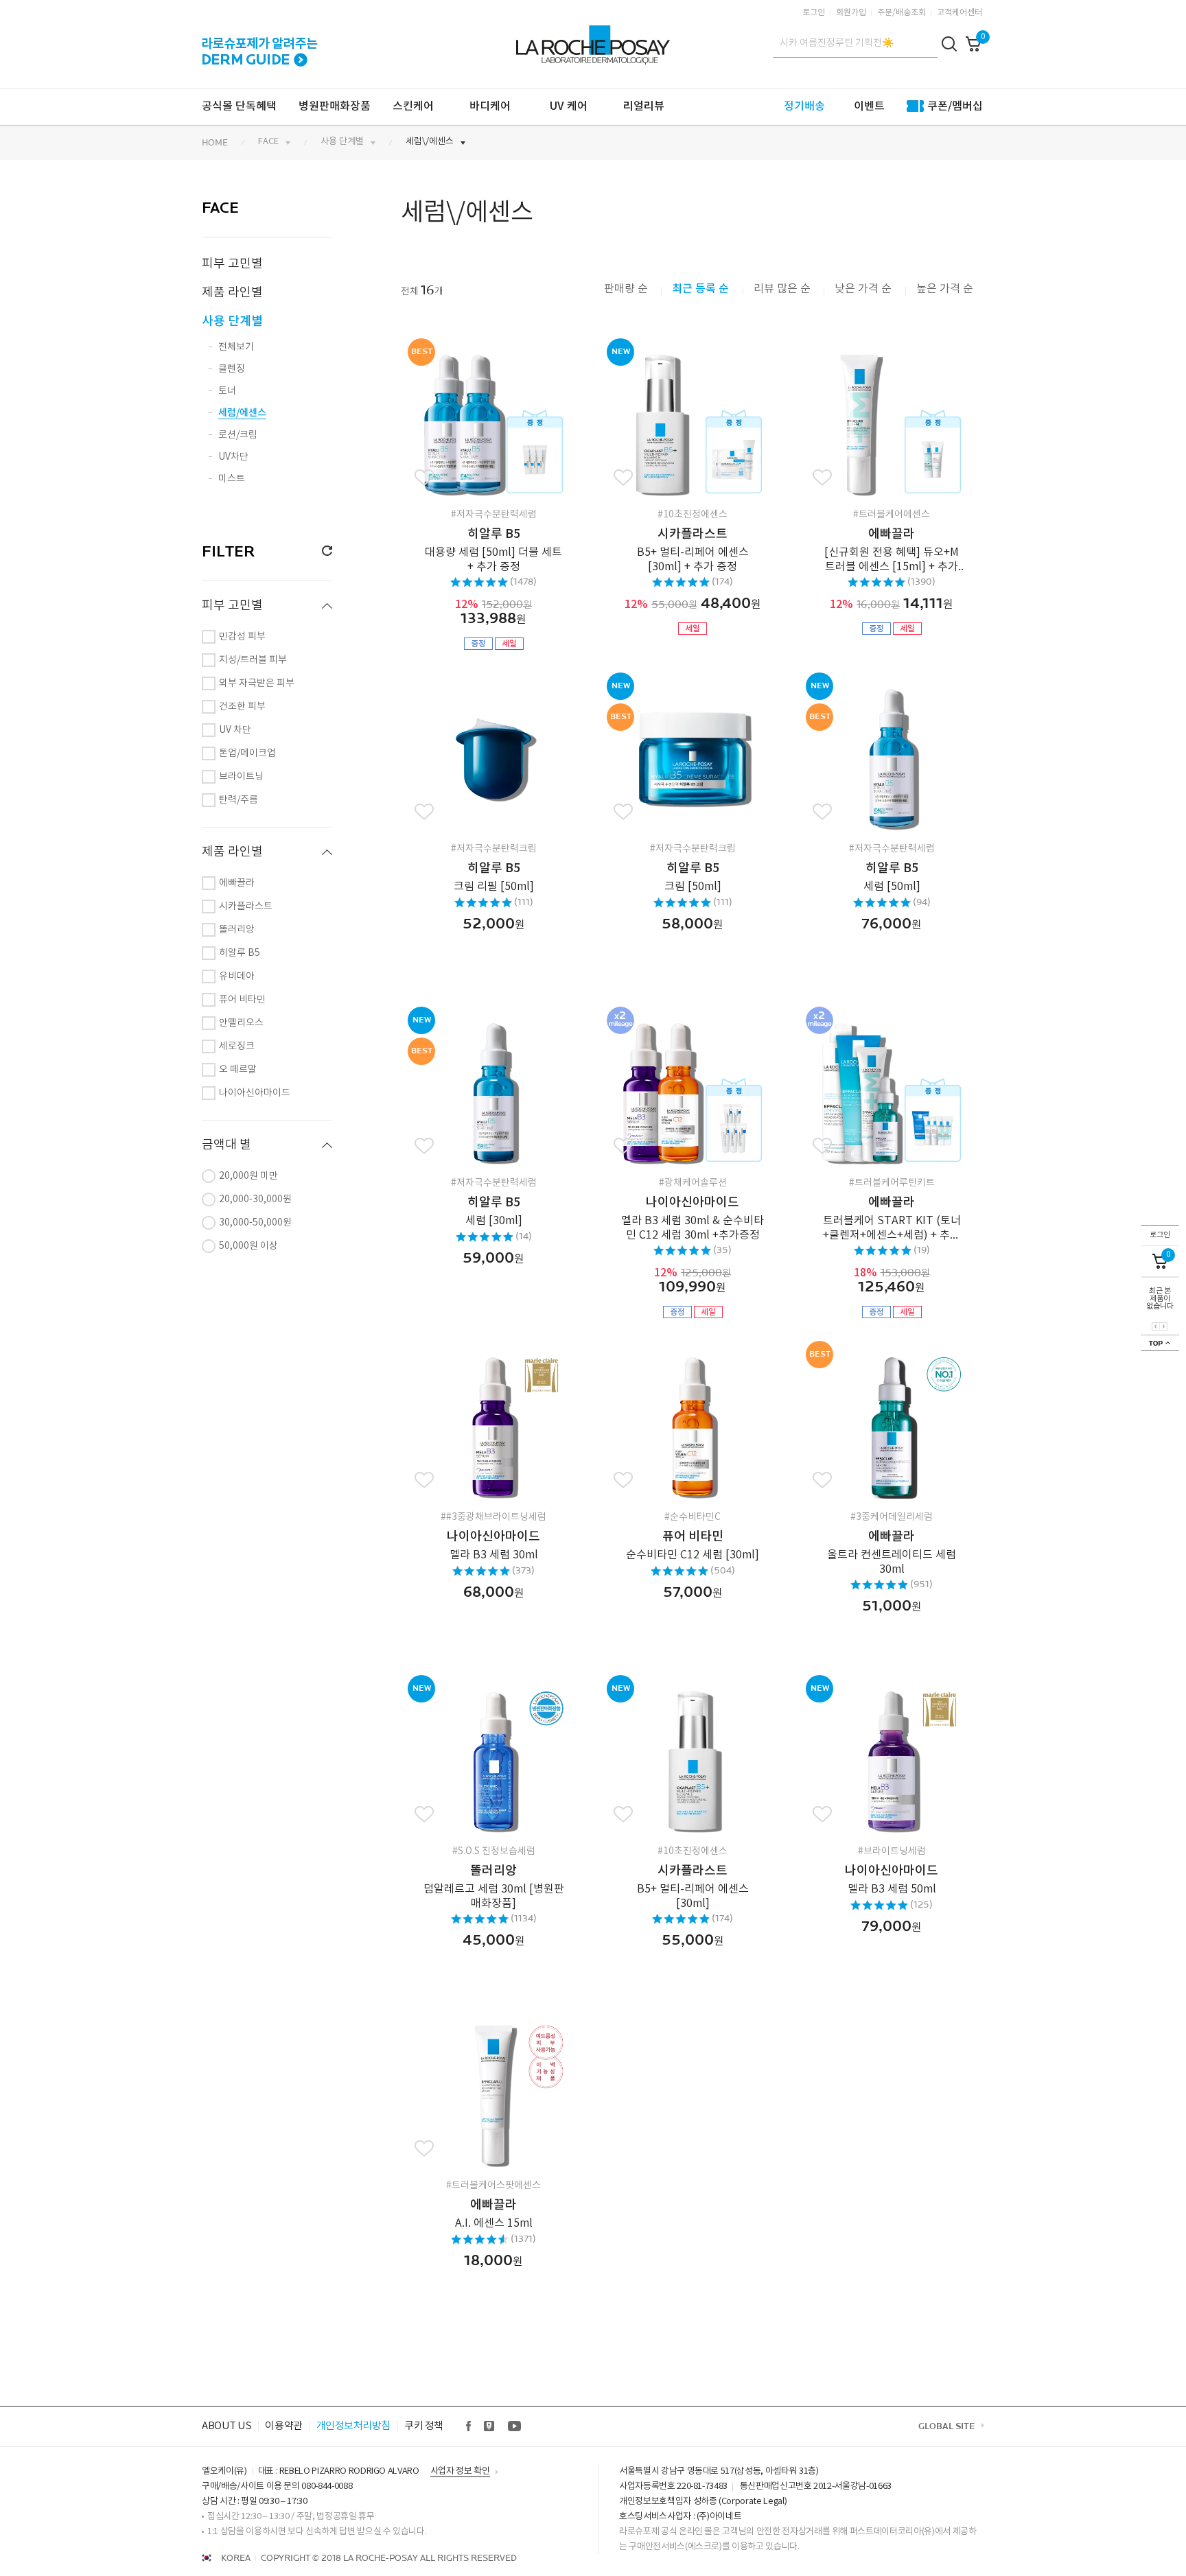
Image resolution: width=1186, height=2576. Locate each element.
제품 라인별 (232, 293)
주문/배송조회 (902, 13)
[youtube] (514, 2426)
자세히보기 (474, 419)
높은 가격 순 (945, 289)
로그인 (814, 13)
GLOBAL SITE (946, 2426)
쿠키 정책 (424, 2426)
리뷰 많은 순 (782, 289)
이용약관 (283, 2426)
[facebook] (469, 2426)
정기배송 (804, 106)
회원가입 (851, 13)
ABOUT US (226, 2426)
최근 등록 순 (702, 289)
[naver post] (490, 2426)
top (1160, 1343)
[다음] (1163, 1326)
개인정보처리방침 (353, 2426)
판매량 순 (626, 289)
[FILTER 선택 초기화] (322, 551)
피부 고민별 (232, 264)
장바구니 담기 (518, 419)
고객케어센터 (960, 13)
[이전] (1156, 1326)
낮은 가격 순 (864, 289)
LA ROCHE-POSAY (591, 37)
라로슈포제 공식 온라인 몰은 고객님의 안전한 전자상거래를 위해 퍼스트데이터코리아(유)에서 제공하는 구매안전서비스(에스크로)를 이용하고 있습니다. (798, 2539)
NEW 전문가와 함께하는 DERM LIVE (260, 43)
